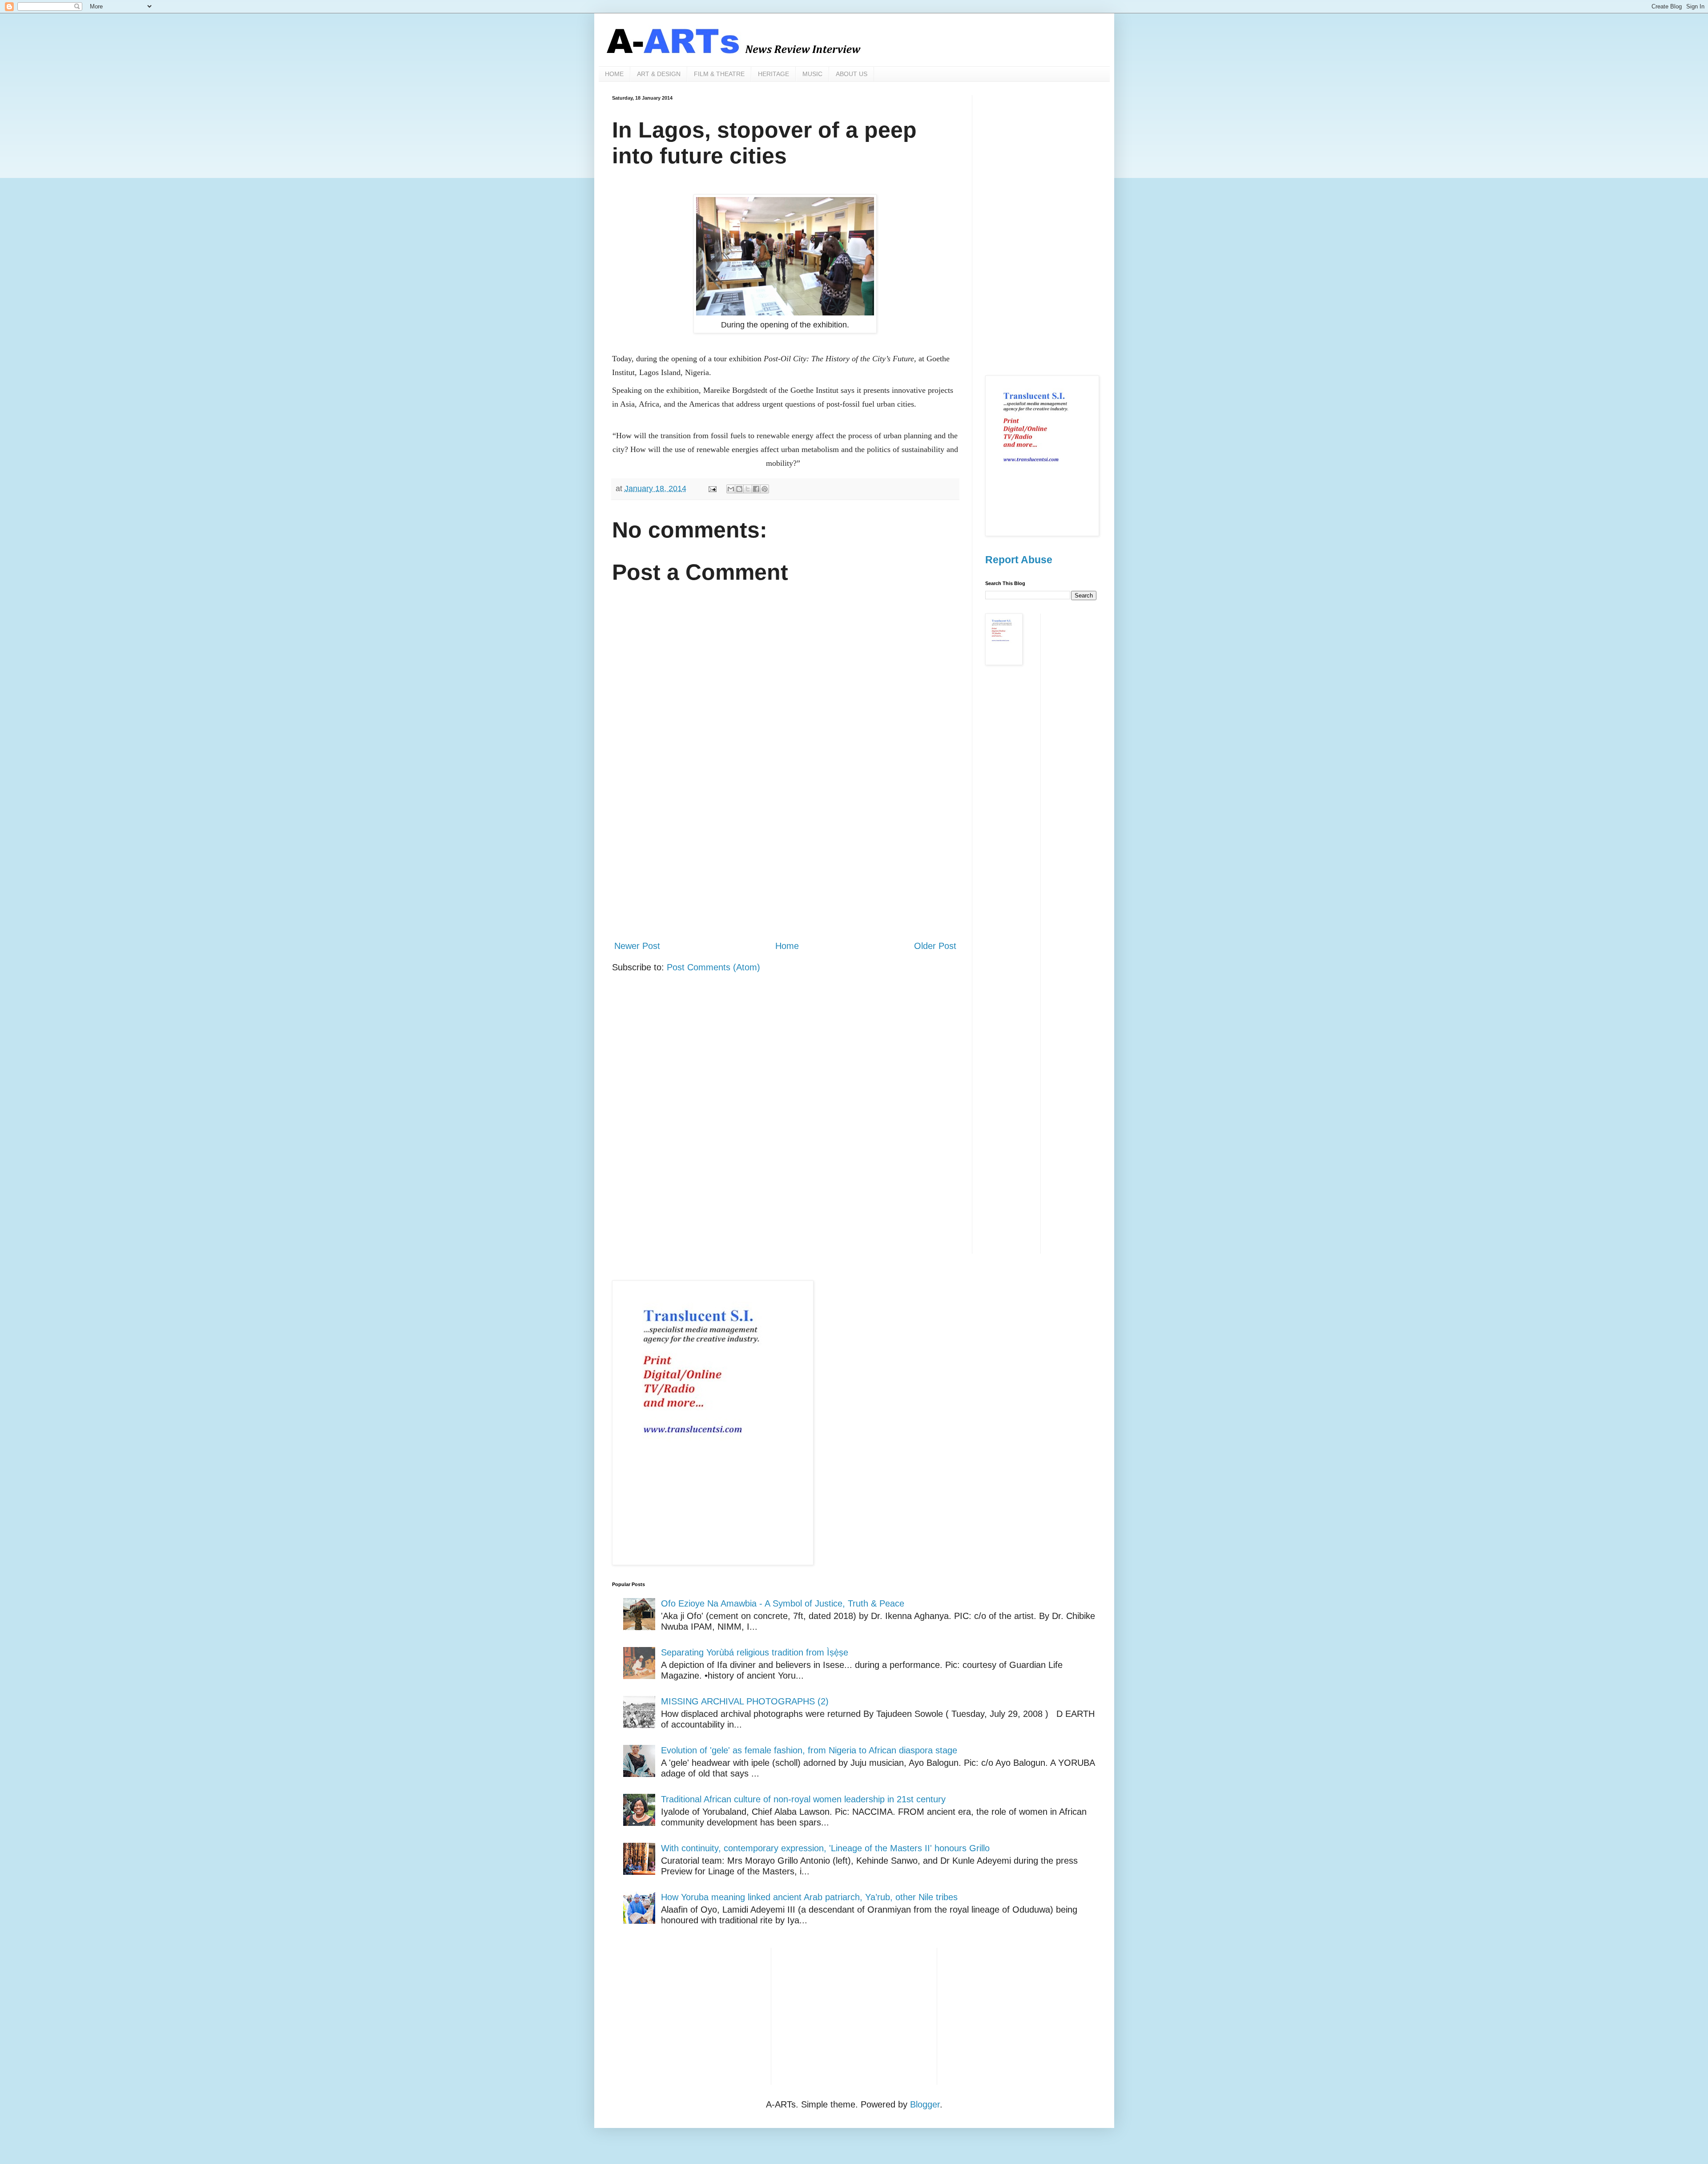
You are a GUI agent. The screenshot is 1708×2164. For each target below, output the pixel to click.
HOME (614, 74)
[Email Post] (712, 489)
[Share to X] (748, 489)
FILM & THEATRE (719, 74)
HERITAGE (773, 74)
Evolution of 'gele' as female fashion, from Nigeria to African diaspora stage (809, 1750)
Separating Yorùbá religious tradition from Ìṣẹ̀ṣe (755, 1652)
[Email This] (731, 489)
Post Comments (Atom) (713, 967)
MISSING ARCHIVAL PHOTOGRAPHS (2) (745, 1701)
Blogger (925, 2104)
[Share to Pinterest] (765, 489)
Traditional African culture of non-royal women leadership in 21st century (803, 1799)
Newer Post (637, 946)
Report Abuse (1019, 560)
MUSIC (812, 74)
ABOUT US (852, 74)
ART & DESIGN (659, 74)
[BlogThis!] (739, 489)
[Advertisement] (785, 860)
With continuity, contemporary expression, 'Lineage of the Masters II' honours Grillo (825, 1848)
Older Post (935, 946)
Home (787, 946)
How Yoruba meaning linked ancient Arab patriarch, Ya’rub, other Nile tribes (809, 1897)
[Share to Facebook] (756, 489)
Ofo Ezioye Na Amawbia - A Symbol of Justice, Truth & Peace (783, 1603)
